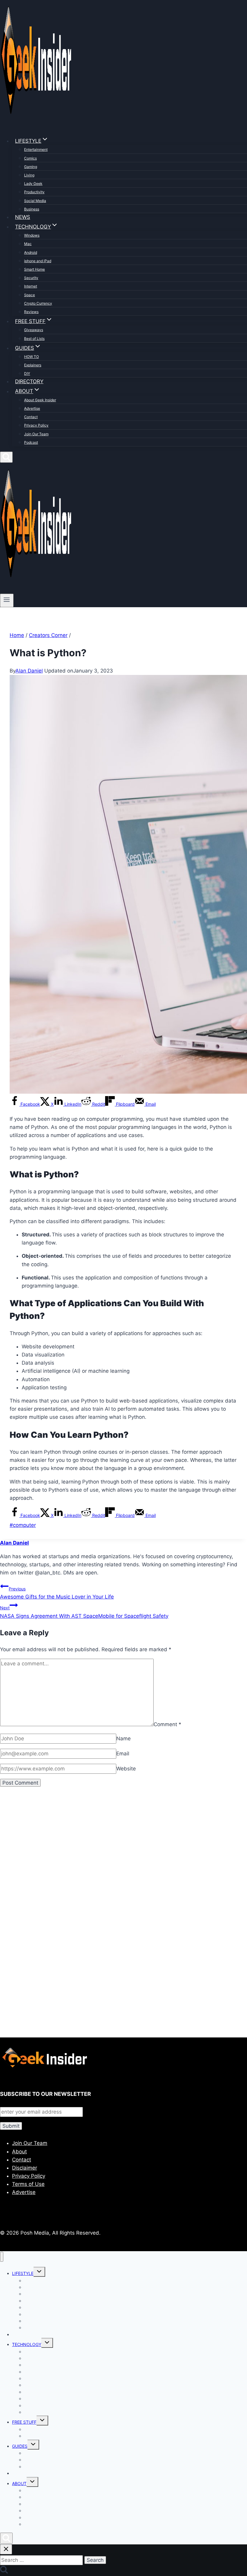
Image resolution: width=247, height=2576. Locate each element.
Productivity (34, 192)
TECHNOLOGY (27, 2344)
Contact (31, 417)
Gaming (31, 167)
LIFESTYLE (23, 2273)
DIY (27, 373)
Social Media (35, 201)
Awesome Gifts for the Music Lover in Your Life (57, 1593)
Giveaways (34, 330)
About (19, 2152)
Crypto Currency (38, 303)
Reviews (31, 312)
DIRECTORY (29, 381)
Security (31, 278)
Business (32, 209)
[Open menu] (7, 600)
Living (29, 175)
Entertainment (36, 149)
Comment (167, 1724)
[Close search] (6, 2549)
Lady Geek (33, 183)
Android (31, 252)
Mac (28, 244)
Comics (30, 158)
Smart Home (34, 269)
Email (123, 1754)
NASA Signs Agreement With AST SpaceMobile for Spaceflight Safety (84, 1612)
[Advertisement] (123, 1862)
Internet (31, 286)
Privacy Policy (36, 425)
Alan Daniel (29, 671)
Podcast (31, 442)
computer (23, 1525)
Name (123, 1739)
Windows (32, 235)
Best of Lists (34, 339)
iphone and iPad (38, 261)
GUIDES (20, 2446)
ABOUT (19, 2483)
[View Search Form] (6, 457)
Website (126, 1769)
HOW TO (31, 357)
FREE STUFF (24, 2422)
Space (30, 295)
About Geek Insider (40, 400)
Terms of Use (28, 2184)
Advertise (32, 408)
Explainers (33, 365)
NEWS (23, 217)
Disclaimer (25, 2168)
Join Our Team (36, 434)
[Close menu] (2, 2257)
